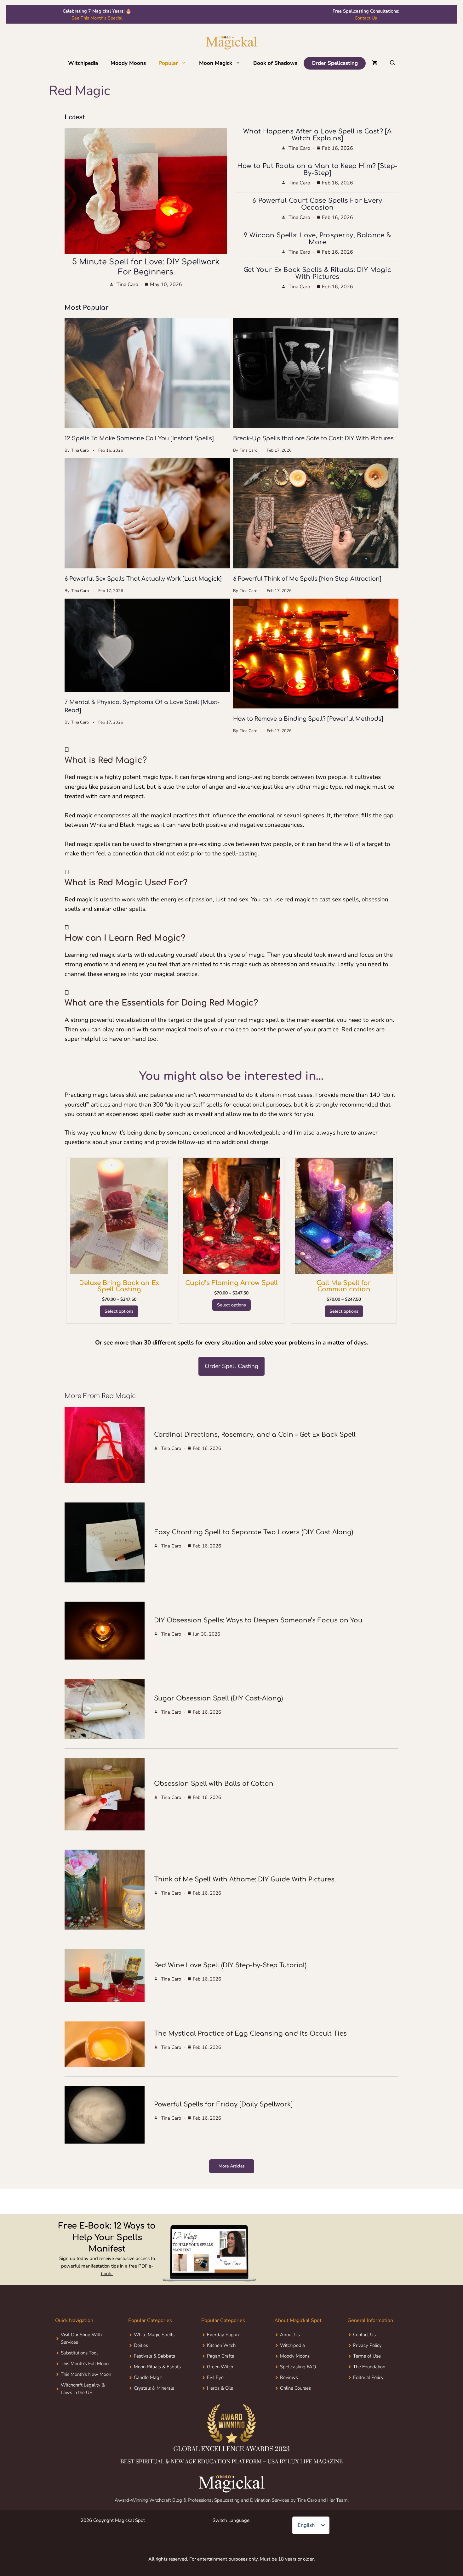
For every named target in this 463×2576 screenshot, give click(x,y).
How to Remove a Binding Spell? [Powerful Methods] (308, 719)
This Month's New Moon (86, 2374)
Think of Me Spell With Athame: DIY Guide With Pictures (244, 1879)
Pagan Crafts (220, 2356)
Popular (168, 63)
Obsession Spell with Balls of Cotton (214, 1784)
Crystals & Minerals (154, 2388)
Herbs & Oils (220, 2388)
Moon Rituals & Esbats (157, 2367)
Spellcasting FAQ (298, 2367)
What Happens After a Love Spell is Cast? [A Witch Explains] (317, 135)
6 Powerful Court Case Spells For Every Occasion (317, 204)
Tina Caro (127, 285)
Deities (141, 2345)
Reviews (289, 2377)
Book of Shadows (275, 63)
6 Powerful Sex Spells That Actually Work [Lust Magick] (143, 579)
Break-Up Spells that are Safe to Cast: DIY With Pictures (313, 438)
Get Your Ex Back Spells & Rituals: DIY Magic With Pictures (317, 273)
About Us (290, 2335)
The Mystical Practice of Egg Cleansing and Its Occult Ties (250, 2034)
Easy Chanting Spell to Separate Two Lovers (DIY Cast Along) (254, 1532)
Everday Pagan (223, 2335)
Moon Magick (216, 63)
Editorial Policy (368, 2377)
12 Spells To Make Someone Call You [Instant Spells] (139, 438)
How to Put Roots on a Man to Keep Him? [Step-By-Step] (317, 169)
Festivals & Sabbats (154, 2356)
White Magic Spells (154, 2335)
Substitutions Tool (79, 2353)
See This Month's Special (97, 18)
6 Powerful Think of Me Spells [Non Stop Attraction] (307, 579)
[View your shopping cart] (375, 63)
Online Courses (295, 2388)
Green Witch (220, 2367)
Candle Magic (148, 2377)
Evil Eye (215, 2377)
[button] (185, 63)
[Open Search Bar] (393, 63)
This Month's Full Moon (85, 2364)
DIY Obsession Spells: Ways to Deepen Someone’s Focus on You (258, 1620)
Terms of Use (367, 2356)
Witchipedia (83, 63)
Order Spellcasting (335, 63)
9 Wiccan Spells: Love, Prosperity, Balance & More (317, 239)
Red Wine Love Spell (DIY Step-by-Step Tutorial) (230, 1965)
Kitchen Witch (221, 2345)
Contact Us (366, 18)
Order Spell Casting (231, 1366)
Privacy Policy (367, 2345)
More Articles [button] (232, 2166)
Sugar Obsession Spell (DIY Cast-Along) (218, 1698)
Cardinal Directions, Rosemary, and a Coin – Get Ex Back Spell (255, 1435)
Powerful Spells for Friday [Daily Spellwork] (223, 2104)
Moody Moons (128, 63)
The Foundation (369, 2367)
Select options (119, 1311)
